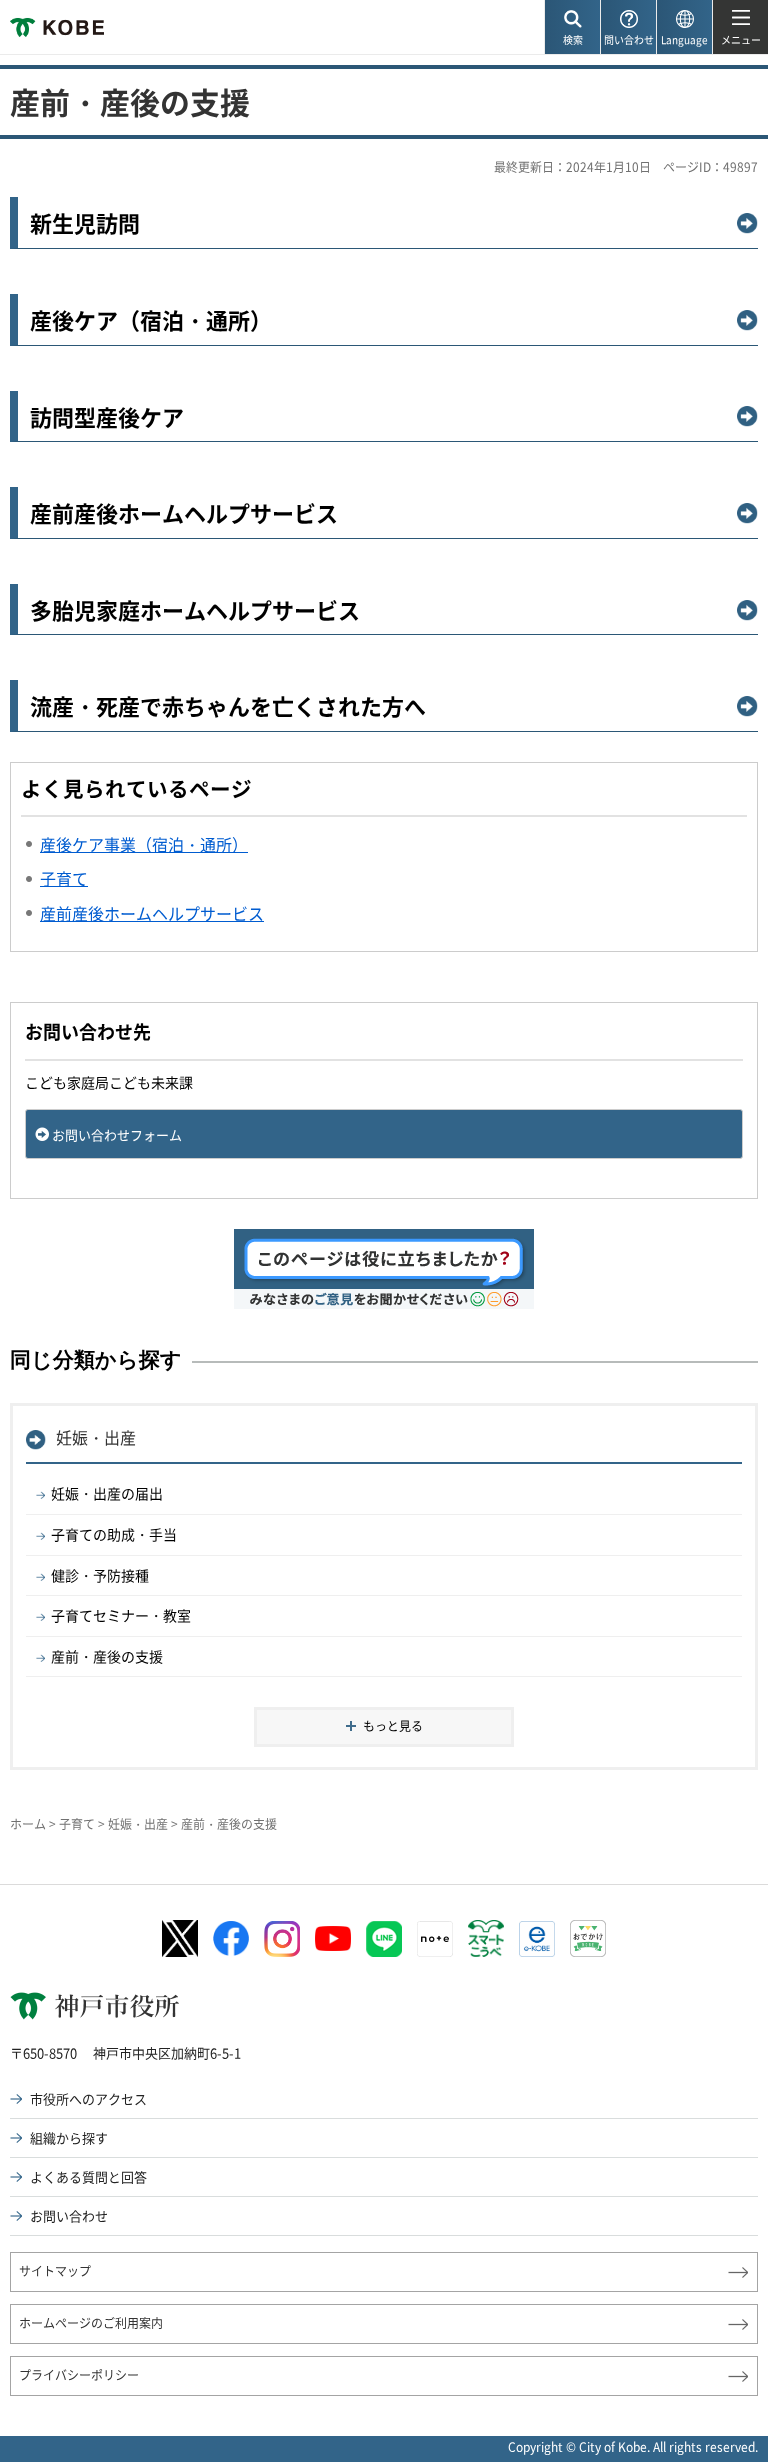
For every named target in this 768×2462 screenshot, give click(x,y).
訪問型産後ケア (107, 417)
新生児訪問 (85, 223)
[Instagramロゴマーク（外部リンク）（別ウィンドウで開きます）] (282, 1939)
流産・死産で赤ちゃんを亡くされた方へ (228, 706)
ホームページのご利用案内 (91, 2323)
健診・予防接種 (100, 1575)
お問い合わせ (69, 2215)
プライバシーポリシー (79, 2375)
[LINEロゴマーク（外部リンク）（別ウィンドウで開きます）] (384, 1939)
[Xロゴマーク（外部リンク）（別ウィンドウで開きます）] (180, 1938)
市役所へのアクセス (88, 2098)
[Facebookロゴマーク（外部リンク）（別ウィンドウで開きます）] (231, 1939)
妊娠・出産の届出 (107, 1493)
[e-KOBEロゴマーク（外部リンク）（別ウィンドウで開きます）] (537, 1939)
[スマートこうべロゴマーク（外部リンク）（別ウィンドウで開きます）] (486, 1939)
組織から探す (69, 2137)
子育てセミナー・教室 (121, 1615)
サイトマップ (55, 2271)
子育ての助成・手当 (114, 1534)
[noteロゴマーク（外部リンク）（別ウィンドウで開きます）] (435, 1939)
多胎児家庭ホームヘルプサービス (195, 610)
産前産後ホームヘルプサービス (184, 513)
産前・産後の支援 (107, 1656)
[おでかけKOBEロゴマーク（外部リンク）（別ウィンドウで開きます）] (588, 1938)
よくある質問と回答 (88, 2176)
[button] (572, 27)
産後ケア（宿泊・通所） (151, 320)
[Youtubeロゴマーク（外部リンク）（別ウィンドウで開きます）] (333, 1938)
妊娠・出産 (96, 1437)
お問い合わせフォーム (117, 1134)
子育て (77, 1824)
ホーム (28, 1824)
